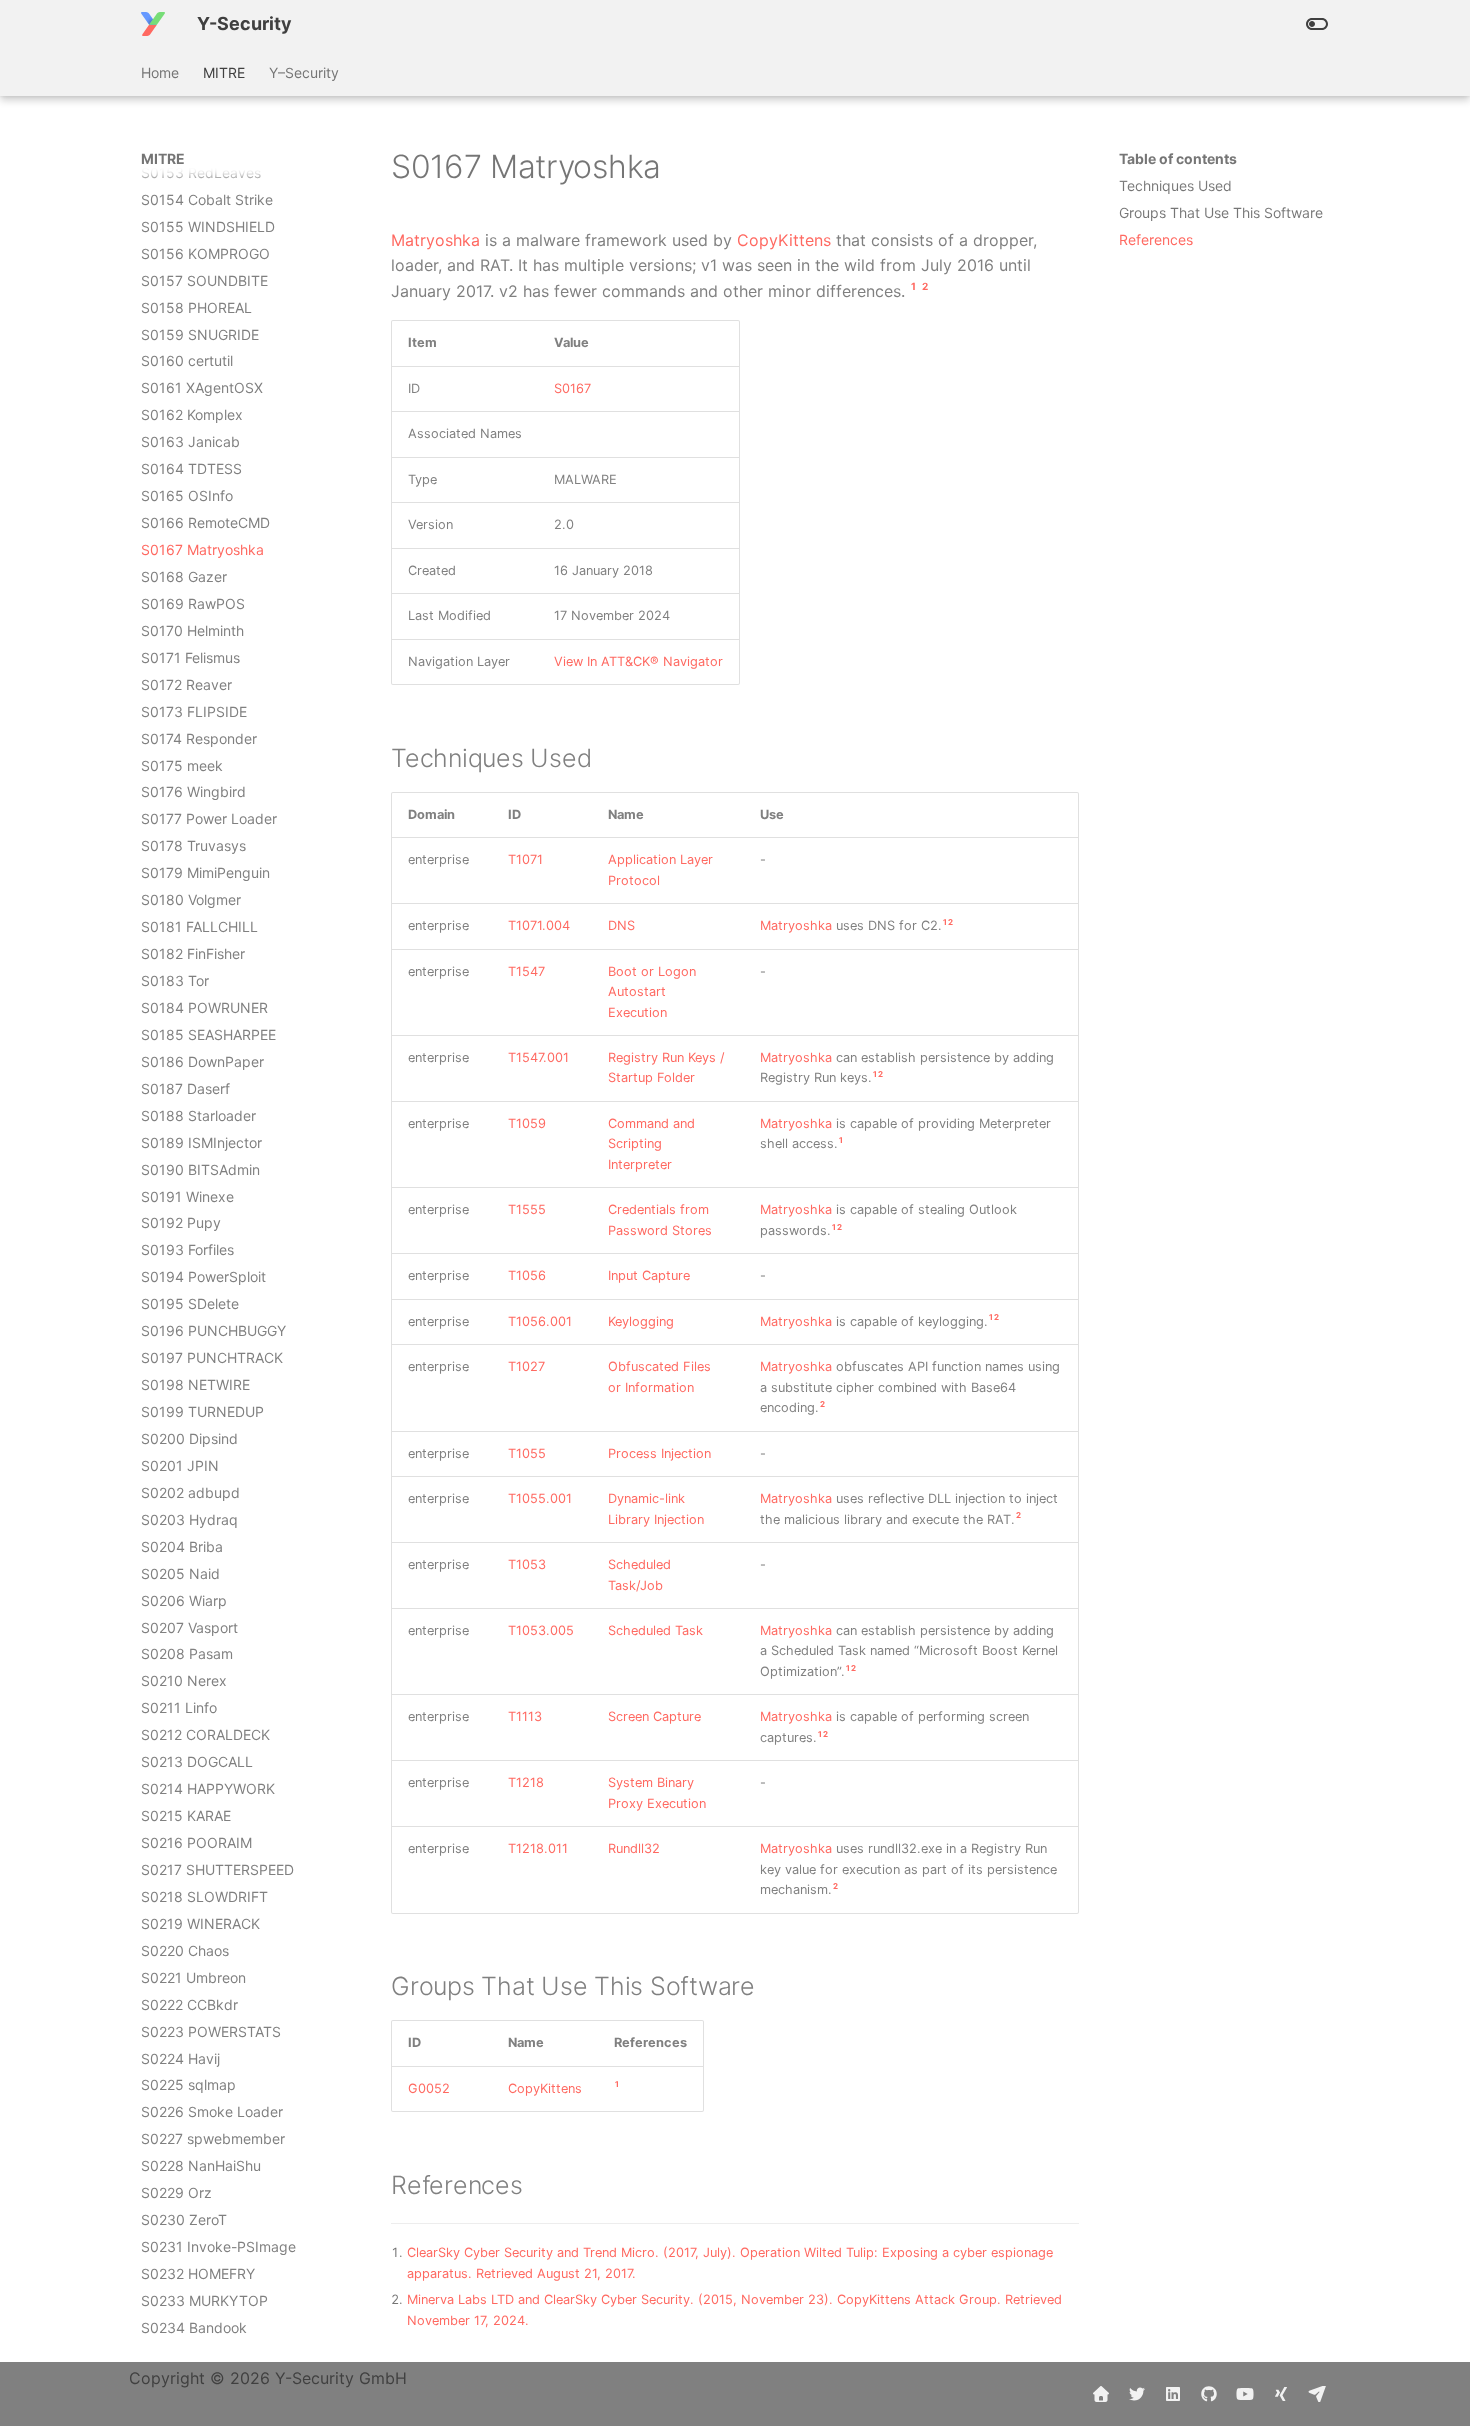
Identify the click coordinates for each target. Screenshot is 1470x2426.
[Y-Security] (153, 24)
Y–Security (304, 72)
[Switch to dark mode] (1317, 24)
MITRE (224, 72)
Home (160, 72)
